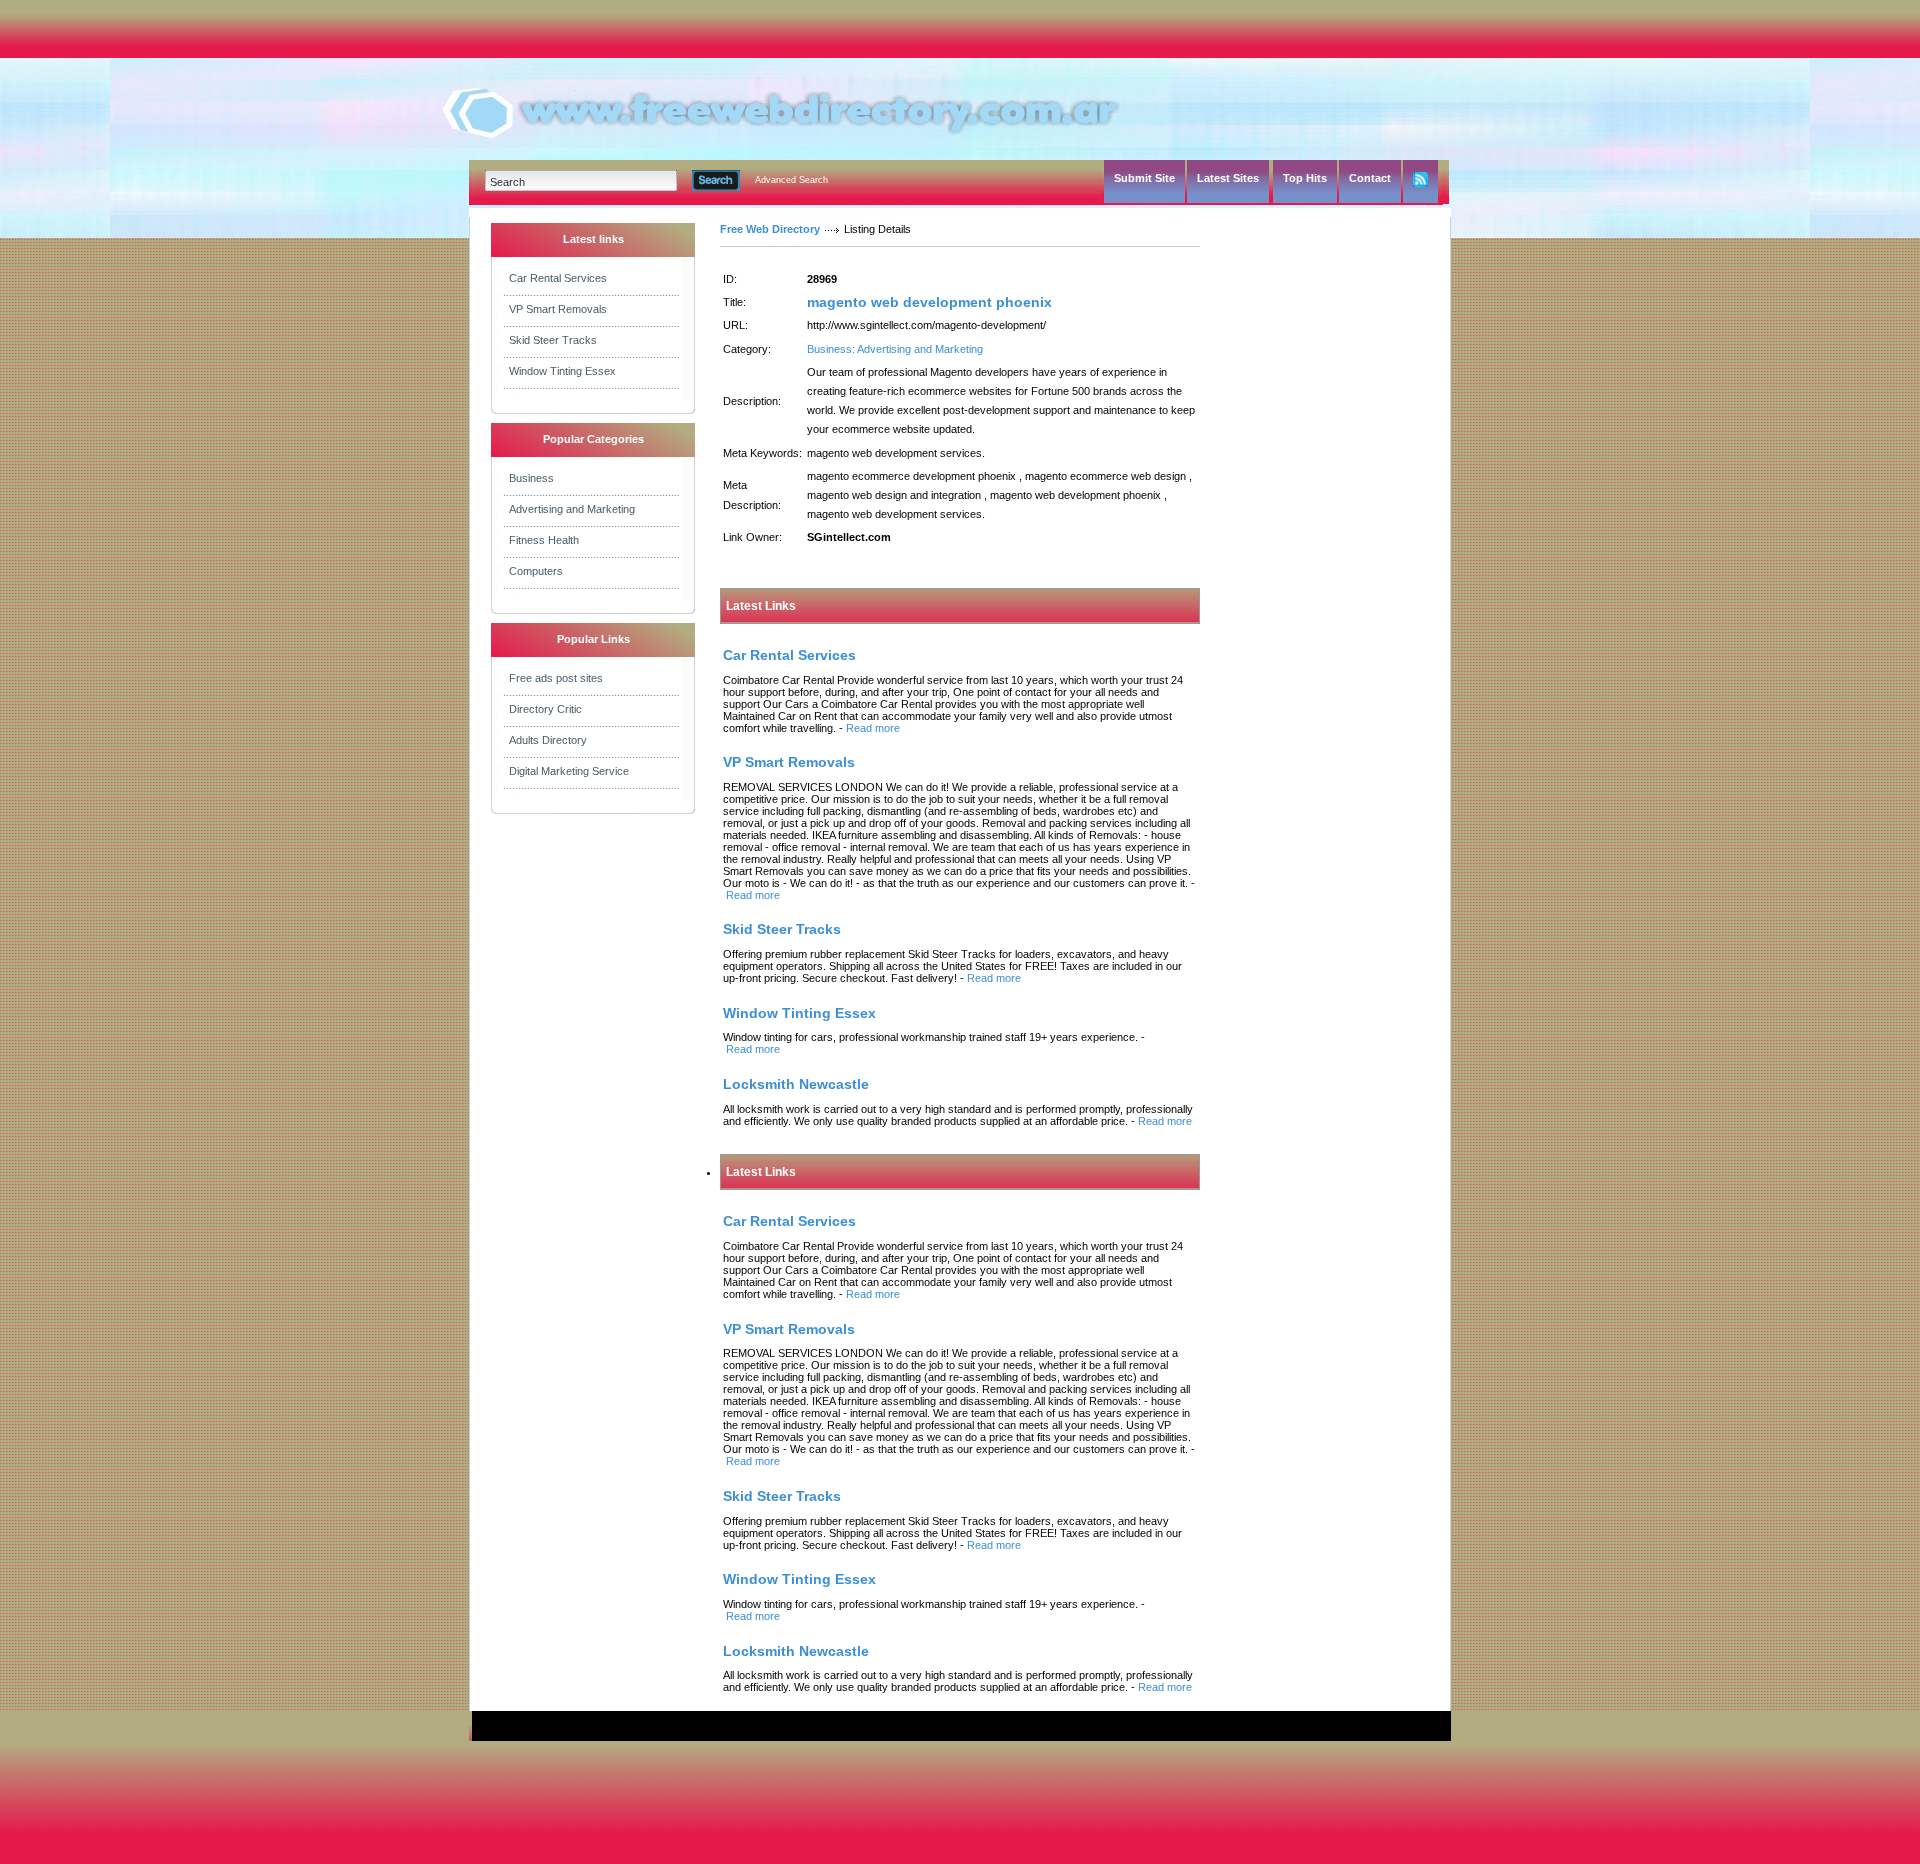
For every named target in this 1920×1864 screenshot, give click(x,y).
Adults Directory (548, 740)
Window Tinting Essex (562, 371)
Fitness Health (544, 540)
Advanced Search (791, 180)
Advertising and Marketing (572, 509)
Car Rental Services (558, 278)
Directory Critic (545, 709)
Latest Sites (1228, 178)
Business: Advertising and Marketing (895, 349)
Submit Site (1144, 178)
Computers (536, 571)
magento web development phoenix (929, 302)
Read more (873, 728)
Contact (1370, 178)
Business (531, 478)
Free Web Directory (770, 229)
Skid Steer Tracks (553, 340)
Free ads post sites (556, 678)
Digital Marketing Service (569, 771)
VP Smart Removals (558, 309)
